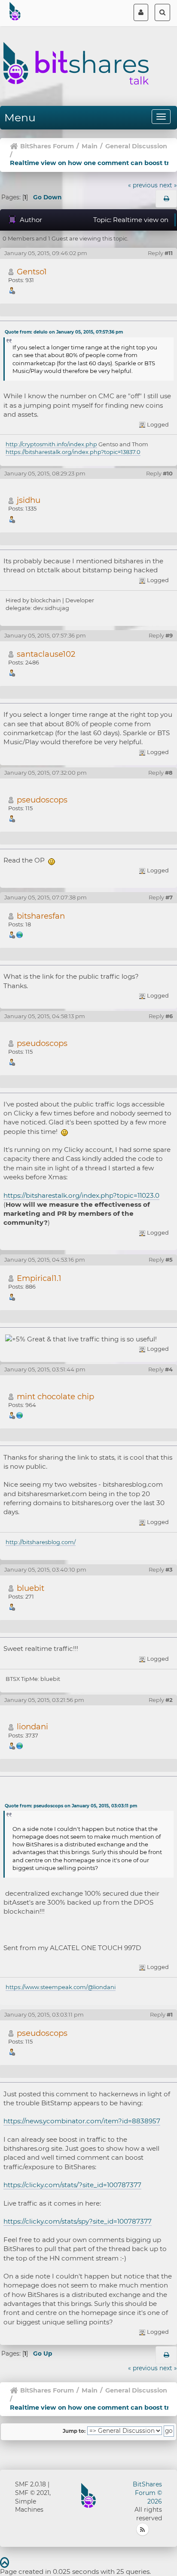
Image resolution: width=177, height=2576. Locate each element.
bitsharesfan (41, 916)
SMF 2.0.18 (31, 2484)
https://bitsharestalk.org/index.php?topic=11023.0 (81, 1195)
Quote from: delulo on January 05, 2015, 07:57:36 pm (64, 332)
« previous (143, 185)
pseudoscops (42, 800)
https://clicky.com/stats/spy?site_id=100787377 (78, 2221)
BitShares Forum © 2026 (147, 2493)
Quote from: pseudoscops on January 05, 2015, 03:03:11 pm (71, 1806)
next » (168, 185)
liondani (32, 1727)
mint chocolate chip (55, 1396)
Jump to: (74, 2431)
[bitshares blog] (20, 1415)
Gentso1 (32, 272)
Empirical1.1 (39, 1278)
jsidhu (29, 500)
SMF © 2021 (32, 2493)
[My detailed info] (20, 1745)
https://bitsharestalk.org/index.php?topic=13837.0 (73, 452)
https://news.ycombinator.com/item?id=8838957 (82, 2121)
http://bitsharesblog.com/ (41, 1542)
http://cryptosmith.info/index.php (51, 444)
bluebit (31, 1588)
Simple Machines (29, 2506)
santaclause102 (46, 654)
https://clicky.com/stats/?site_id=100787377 (72, 2185)
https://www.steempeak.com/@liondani (61, 1987)
